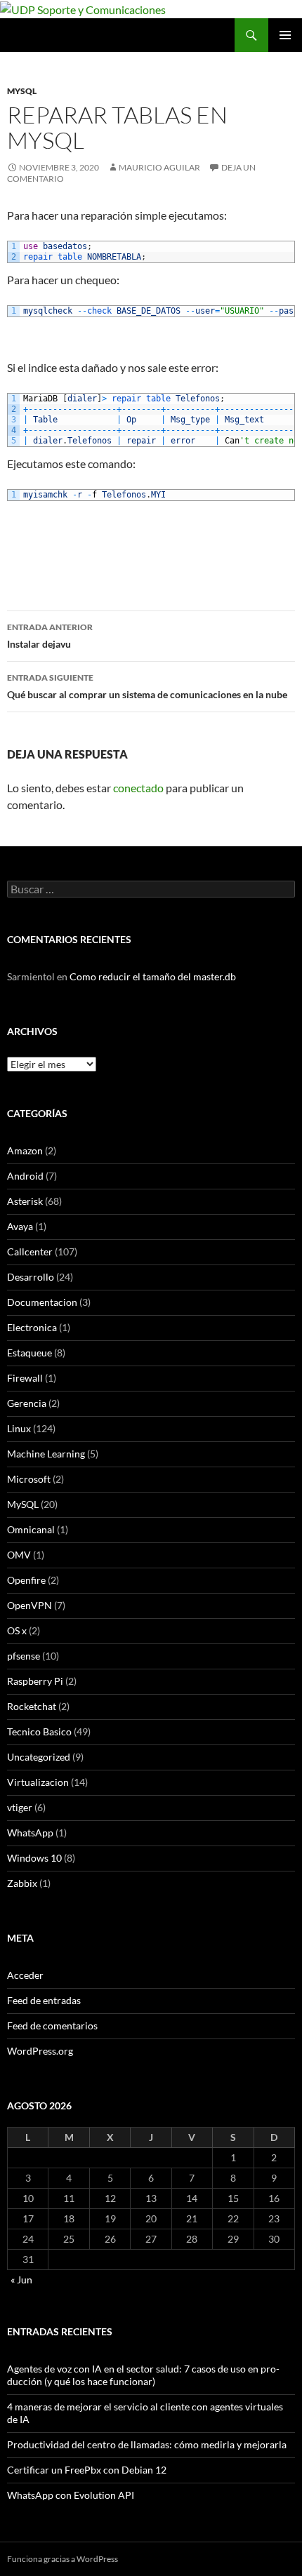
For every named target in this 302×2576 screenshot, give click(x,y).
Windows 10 (34, 1858)
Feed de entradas (44, 2000)
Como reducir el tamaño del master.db (153, 976)
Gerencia (27, 1403)
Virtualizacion (38, 1782)
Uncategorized (39, 1757)
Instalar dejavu (50, 636)
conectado (138, 788)
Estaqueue (29, 1353)
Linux (19, 1428)
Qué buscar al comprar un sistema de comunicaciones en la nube (147, 686)
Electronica (32, 1327)
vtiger (20, 1807)
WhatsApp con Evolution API (71, 2495)
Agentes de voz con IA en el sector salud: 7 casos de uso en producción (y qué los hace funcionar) (143, 2375)
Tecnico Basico (39, 1731)
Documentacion (42, 1302)
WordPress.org (40, 2051)
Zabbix (22, 1883)
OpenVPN (29, 1605)
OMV (19, 1555)
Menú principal (285, 35)
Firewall (25, 1378)
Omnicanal (31, 1529)
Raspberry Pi (35, 1681)
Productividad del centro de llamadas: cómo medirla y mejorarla (147, 2444)
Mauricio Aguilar (159, 167)
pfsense (24, 1656)
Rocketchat (32, 1706)
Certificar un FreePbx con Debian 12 (87, 2470)
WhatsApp (30, 1833)
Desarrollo (31, 1277)
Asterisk (25, 1201)
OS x (17, 1630)
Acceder (25, 1975)
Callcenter (30, 1252)
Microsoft (29, 1479)
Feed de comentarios (52, 2026)
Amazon (25, 1150)
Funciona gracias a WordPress (63, 2559)
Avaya (20, 1226)
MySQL (22, 91)
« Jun (21, 2280)
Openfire (26, 1580)
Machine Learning (46, 1454)
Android (25, 1176)
